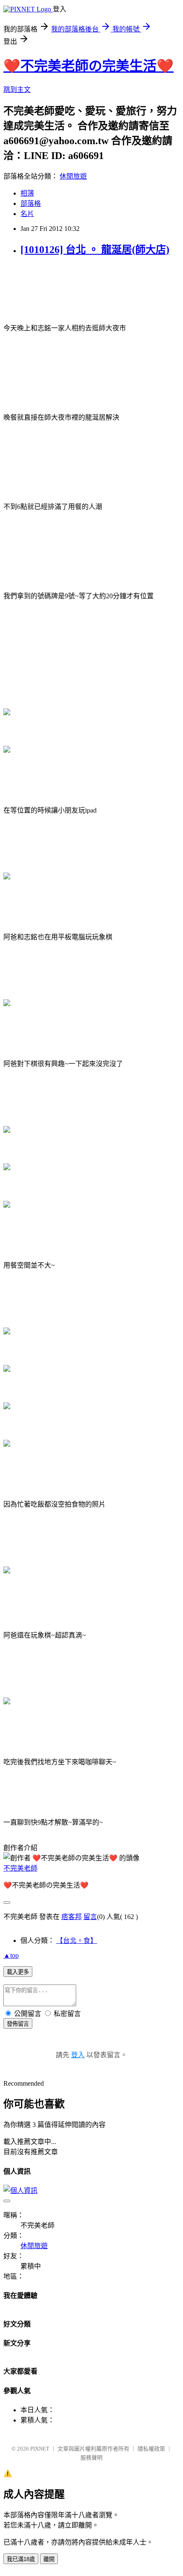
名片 (27, 214)
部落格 (31, 203)
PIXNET (40, 2449)
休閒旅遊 (73, 176)
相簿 (27, 193)
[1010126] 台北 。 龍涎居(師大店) (95, 250)
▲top (11, 1955)
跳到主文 (17, 90)
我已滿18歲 (21, 2559)
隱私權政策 (151, 2449)
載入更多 (18, 1972)
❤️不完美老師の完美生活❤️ (89, 66)
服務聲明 (91, 2458)
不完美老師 (20, 1868)
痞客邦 (71, 1917)
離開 (49, 2559)
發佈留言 (18, 2024)
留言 (90, 1917)
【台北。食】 (77, 1941)
